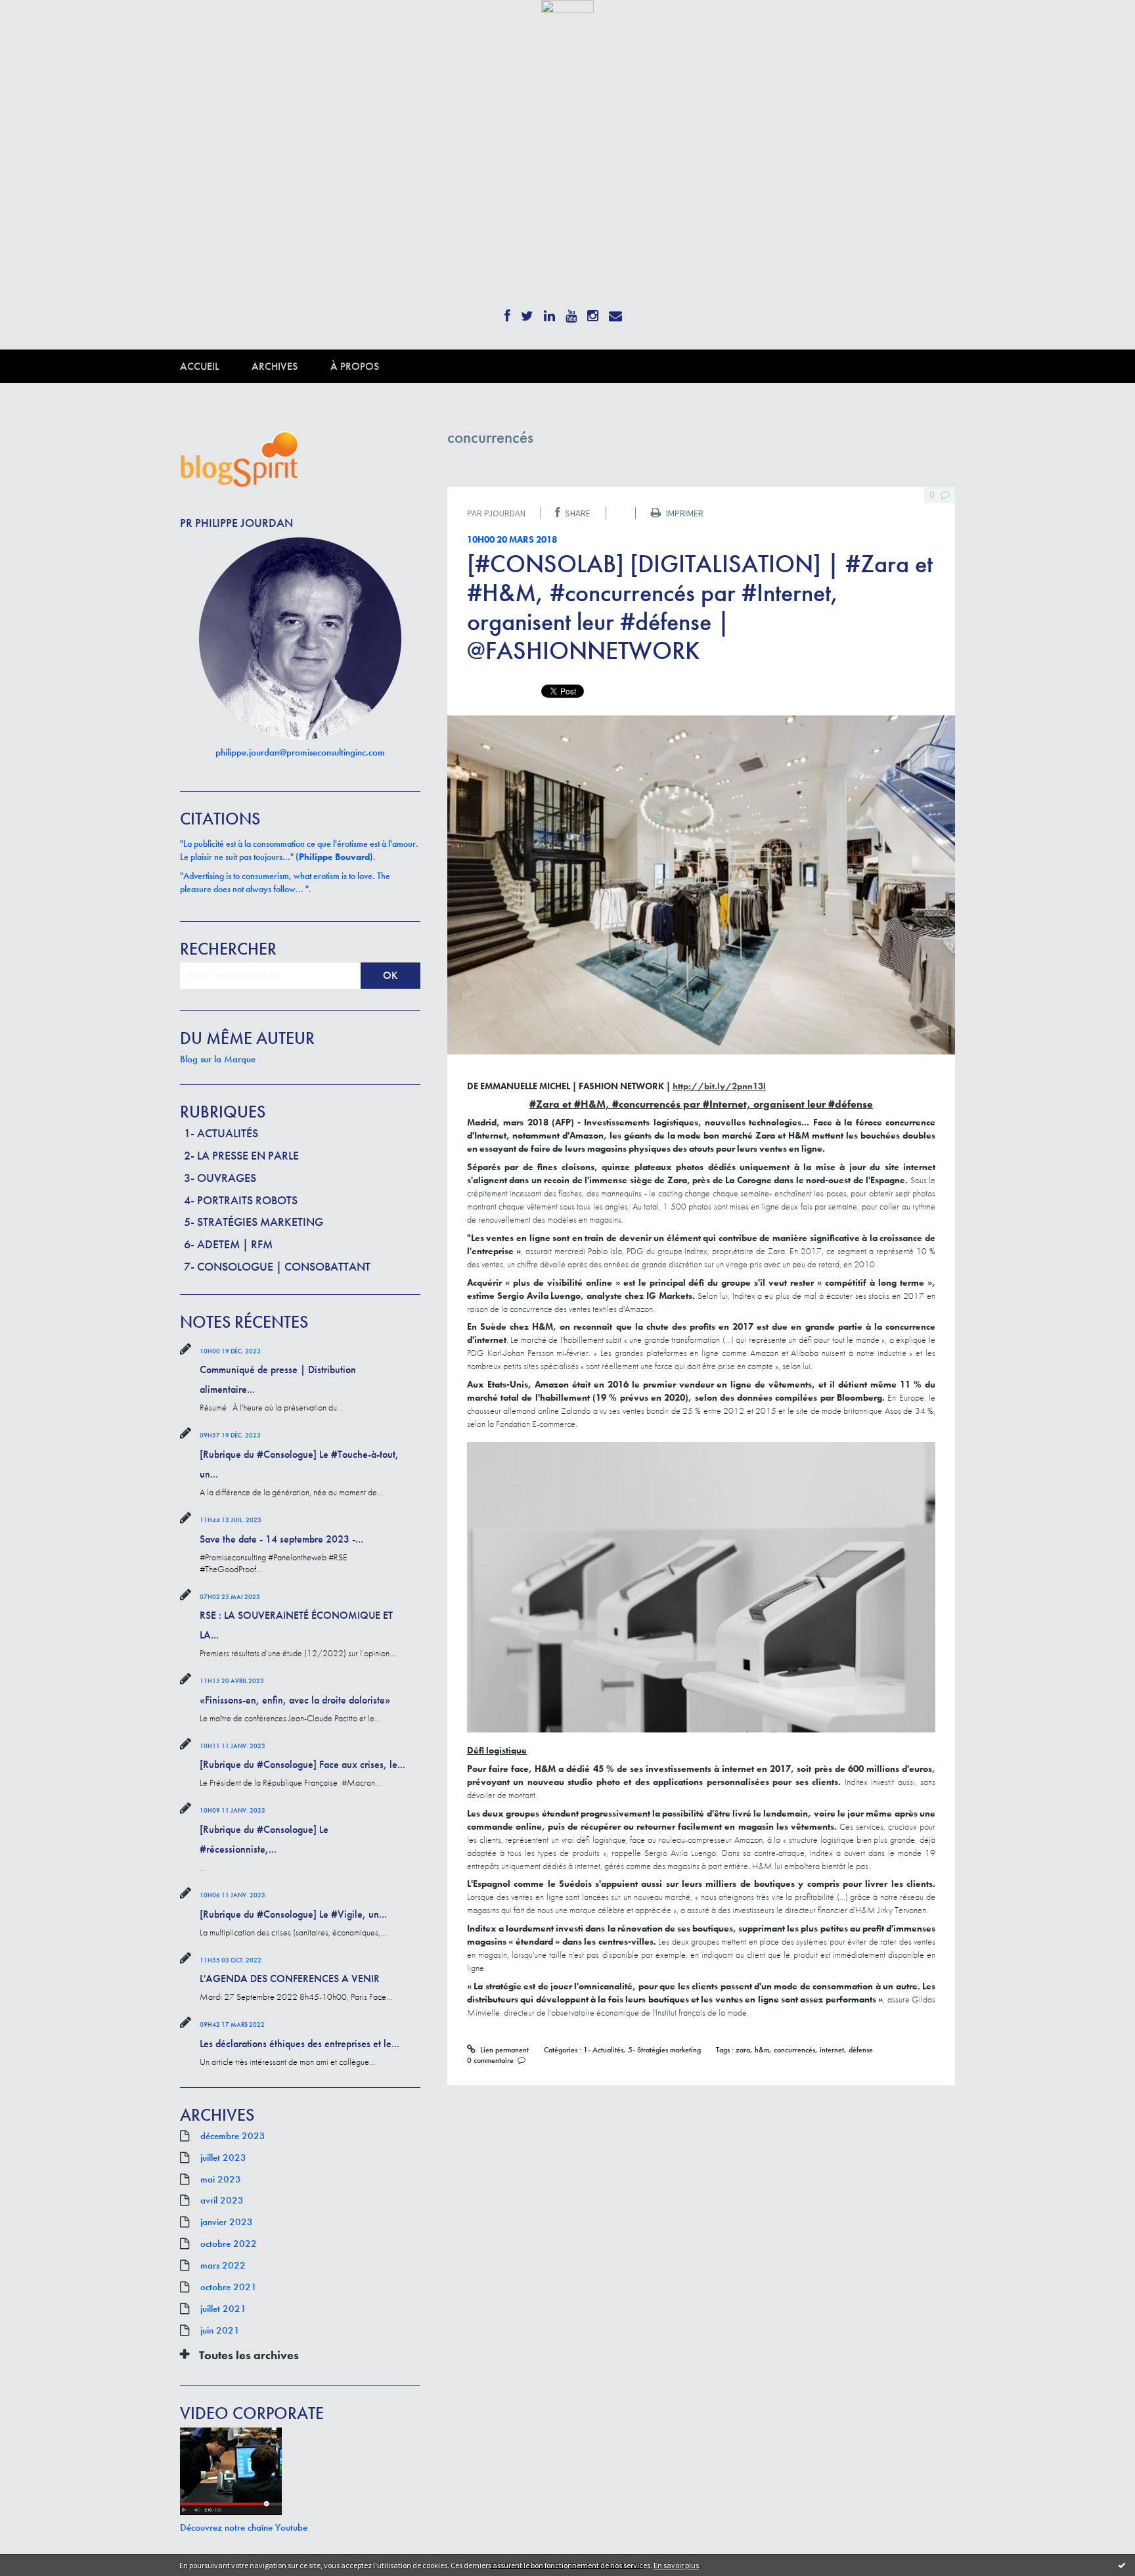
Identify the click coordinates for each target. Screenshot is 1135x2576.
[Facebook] (507, 312)
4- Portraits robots (241, 1200)
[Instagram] (593, 312)
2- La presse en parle (241, 1155)
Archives (275, 366)
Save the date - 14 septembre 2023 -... (281, 1539)
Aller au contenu (43, 25)
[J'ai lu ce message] (1122, 2565)
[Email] (615, 312)
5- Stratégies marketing (254, 1222)
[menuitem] (216, 366)
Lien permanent (503, 2050)
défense (861, 2050)
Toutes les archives (249, 2355)
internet (832, 2050)
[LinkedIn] (549, 312)
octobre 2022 (229, 2244)
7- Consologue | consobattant (277, 1266)
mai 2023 (221, 2179)
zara (743, 2050)
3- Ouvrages (220, 1178)
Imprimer (684, 513)
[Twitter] (527, 312)
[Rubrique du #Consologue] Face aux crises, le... (302, 1764)
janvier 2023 (227, 2222)
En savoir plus (676, 2565)
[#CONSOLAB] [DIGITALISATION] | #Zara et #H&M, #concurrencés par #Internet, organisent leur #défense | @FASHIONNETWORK (700, 607)
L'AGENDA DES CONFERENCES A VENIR (290, 1978)
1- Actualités (221, 1133)
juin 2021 (220, 2330)
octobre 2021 (229, 2287)
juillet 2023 (223, 2158)
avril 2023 (222, 2200)
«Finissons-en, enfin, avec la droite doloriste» (295, 1700)
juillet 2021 (223, 2309)
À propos (355, 366)
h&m (762, 2050)
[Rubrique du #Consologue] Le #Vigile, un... (293, 1914)
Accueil (199, 366)
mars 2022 (223, 2265)
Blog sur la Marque (218, 1059)
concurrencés (794, 2050)
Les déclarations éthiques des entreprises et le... (300, 2044)
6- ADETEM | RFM (228, 1244)
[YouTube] (571, 312)
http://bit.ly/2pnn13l (719, 1086)
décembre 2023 (233, 2136)
